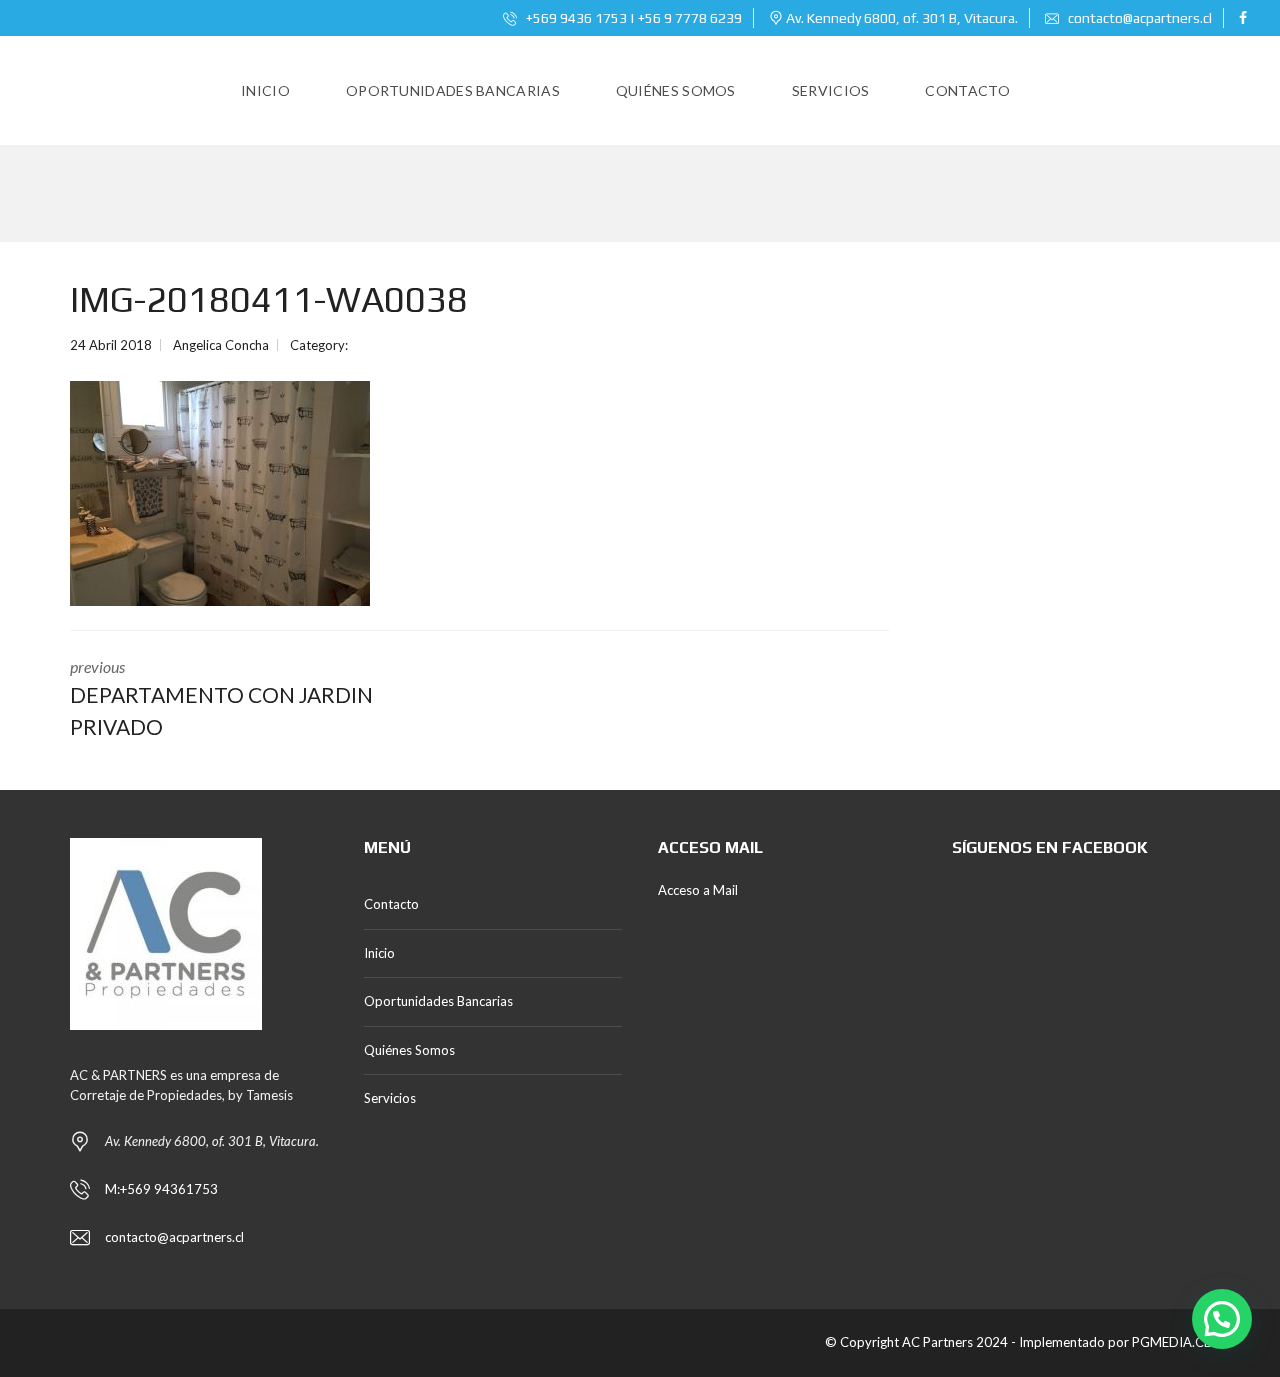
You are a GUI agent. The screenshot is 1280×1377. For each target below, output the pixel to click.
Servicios (390, 1098)
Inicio (379, 953)
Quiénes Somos (409, 1050)
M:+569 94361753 (161, 1189)
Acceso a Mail (698, 890)
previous (221, 698)
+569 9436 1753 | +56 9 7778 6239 (632, 18)
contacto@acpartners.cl (1140, 18)
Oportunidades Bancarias (438, 1001)
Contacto (391, 904)
